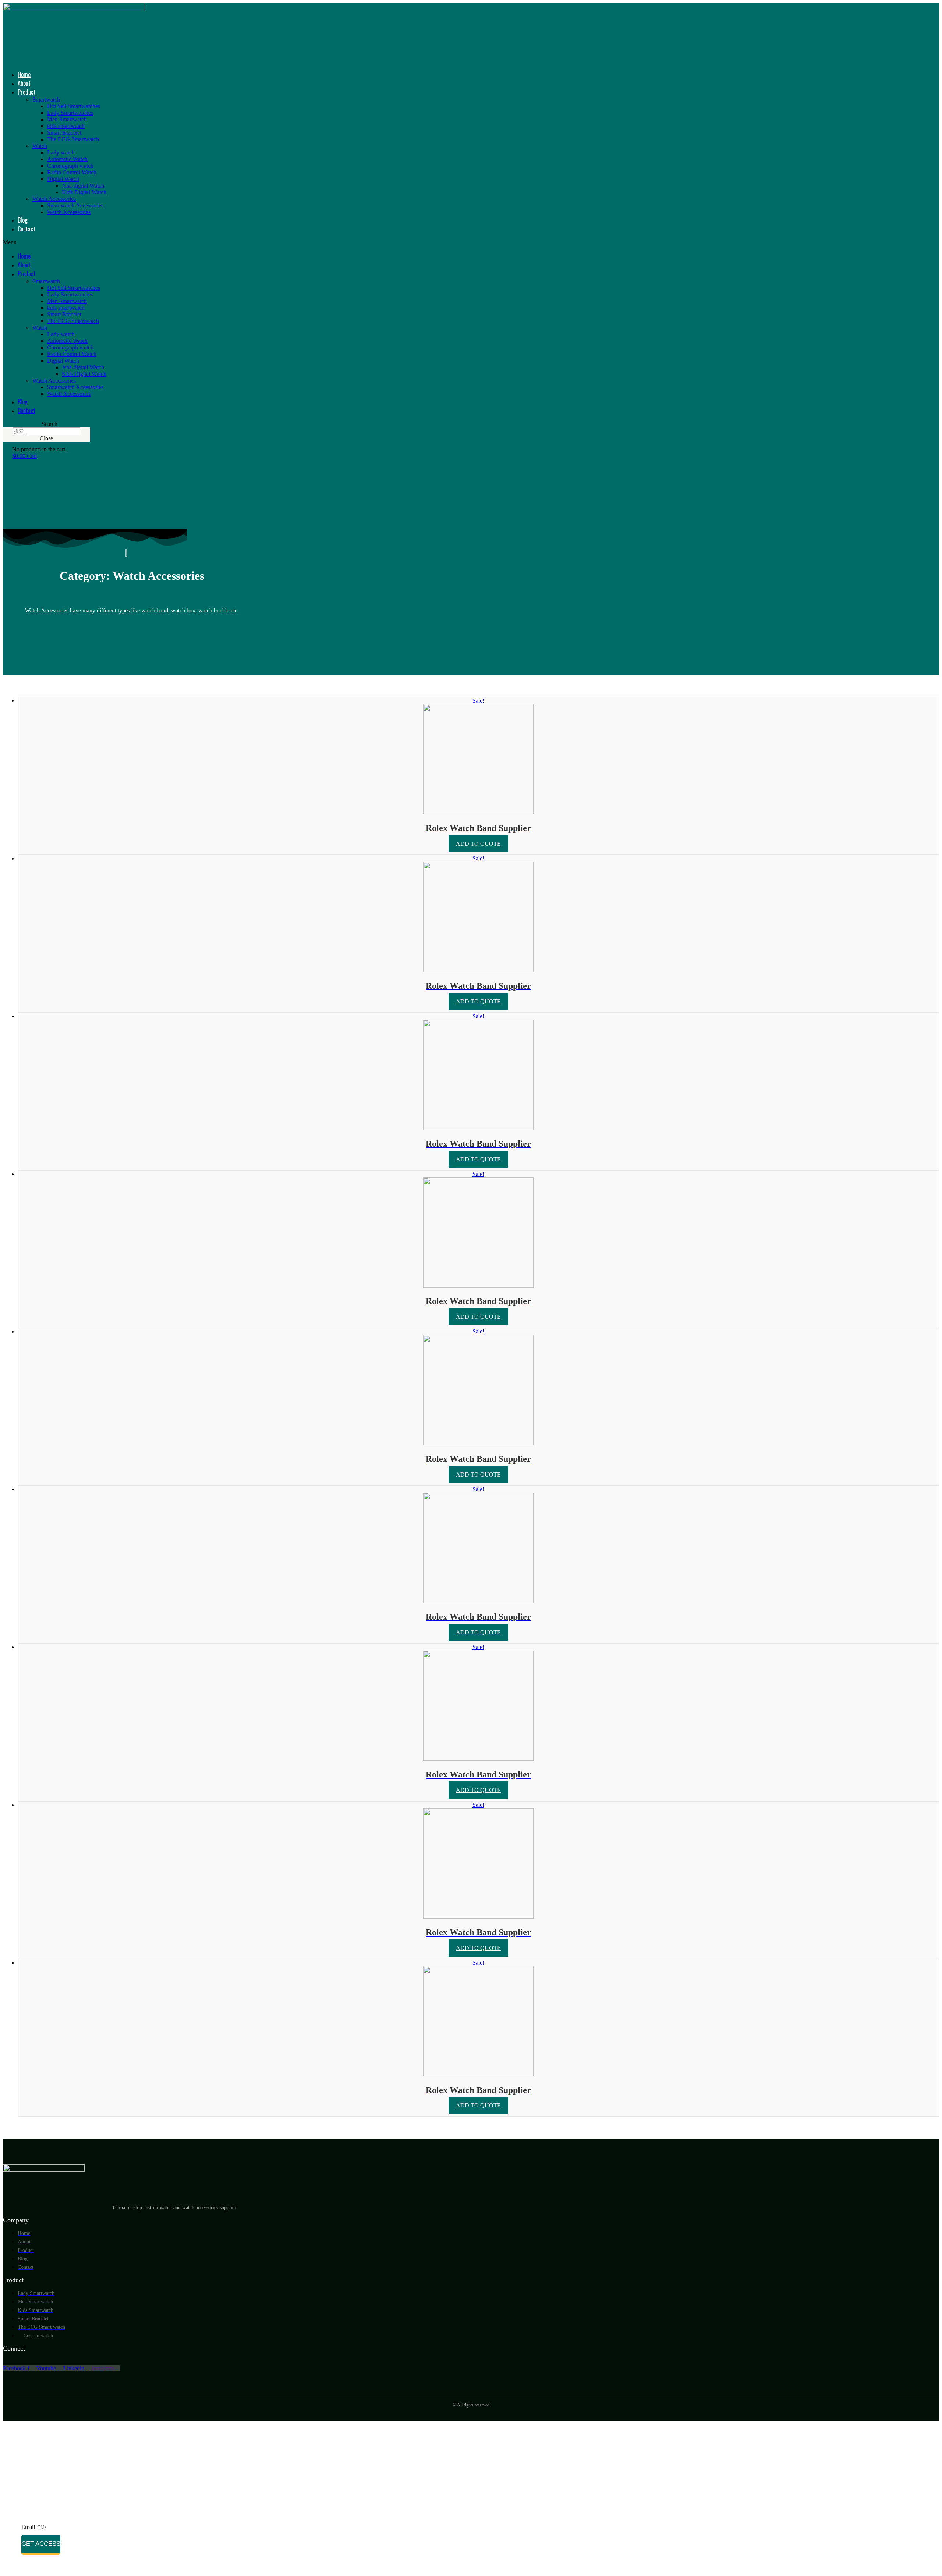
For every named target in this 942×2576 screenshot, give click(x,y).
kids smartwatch (66, 126)
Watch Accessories (54, 199)
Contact (26, 229)
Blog (23, 220)
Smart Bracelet (64, 133)
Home (24, 74)
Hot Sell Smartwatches (74, 106)
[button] (180, 242)
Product (27, 92)
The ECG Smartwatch (73, 139)
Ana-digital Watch (83, 186)
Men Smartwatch (67, 119)
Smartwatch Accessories (75, 205)
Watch (40, 146)
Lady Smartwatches (70, 113)
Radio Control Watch (72, 172)
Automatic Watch (67, 159)
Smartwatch (46, 100)
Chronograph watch (70, 166)
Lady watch (61, 152)
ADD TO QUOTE (478, 844)
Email (29, 2527)
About (24, 83)
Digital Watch (63, 179)
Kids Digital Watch (84, 192)
